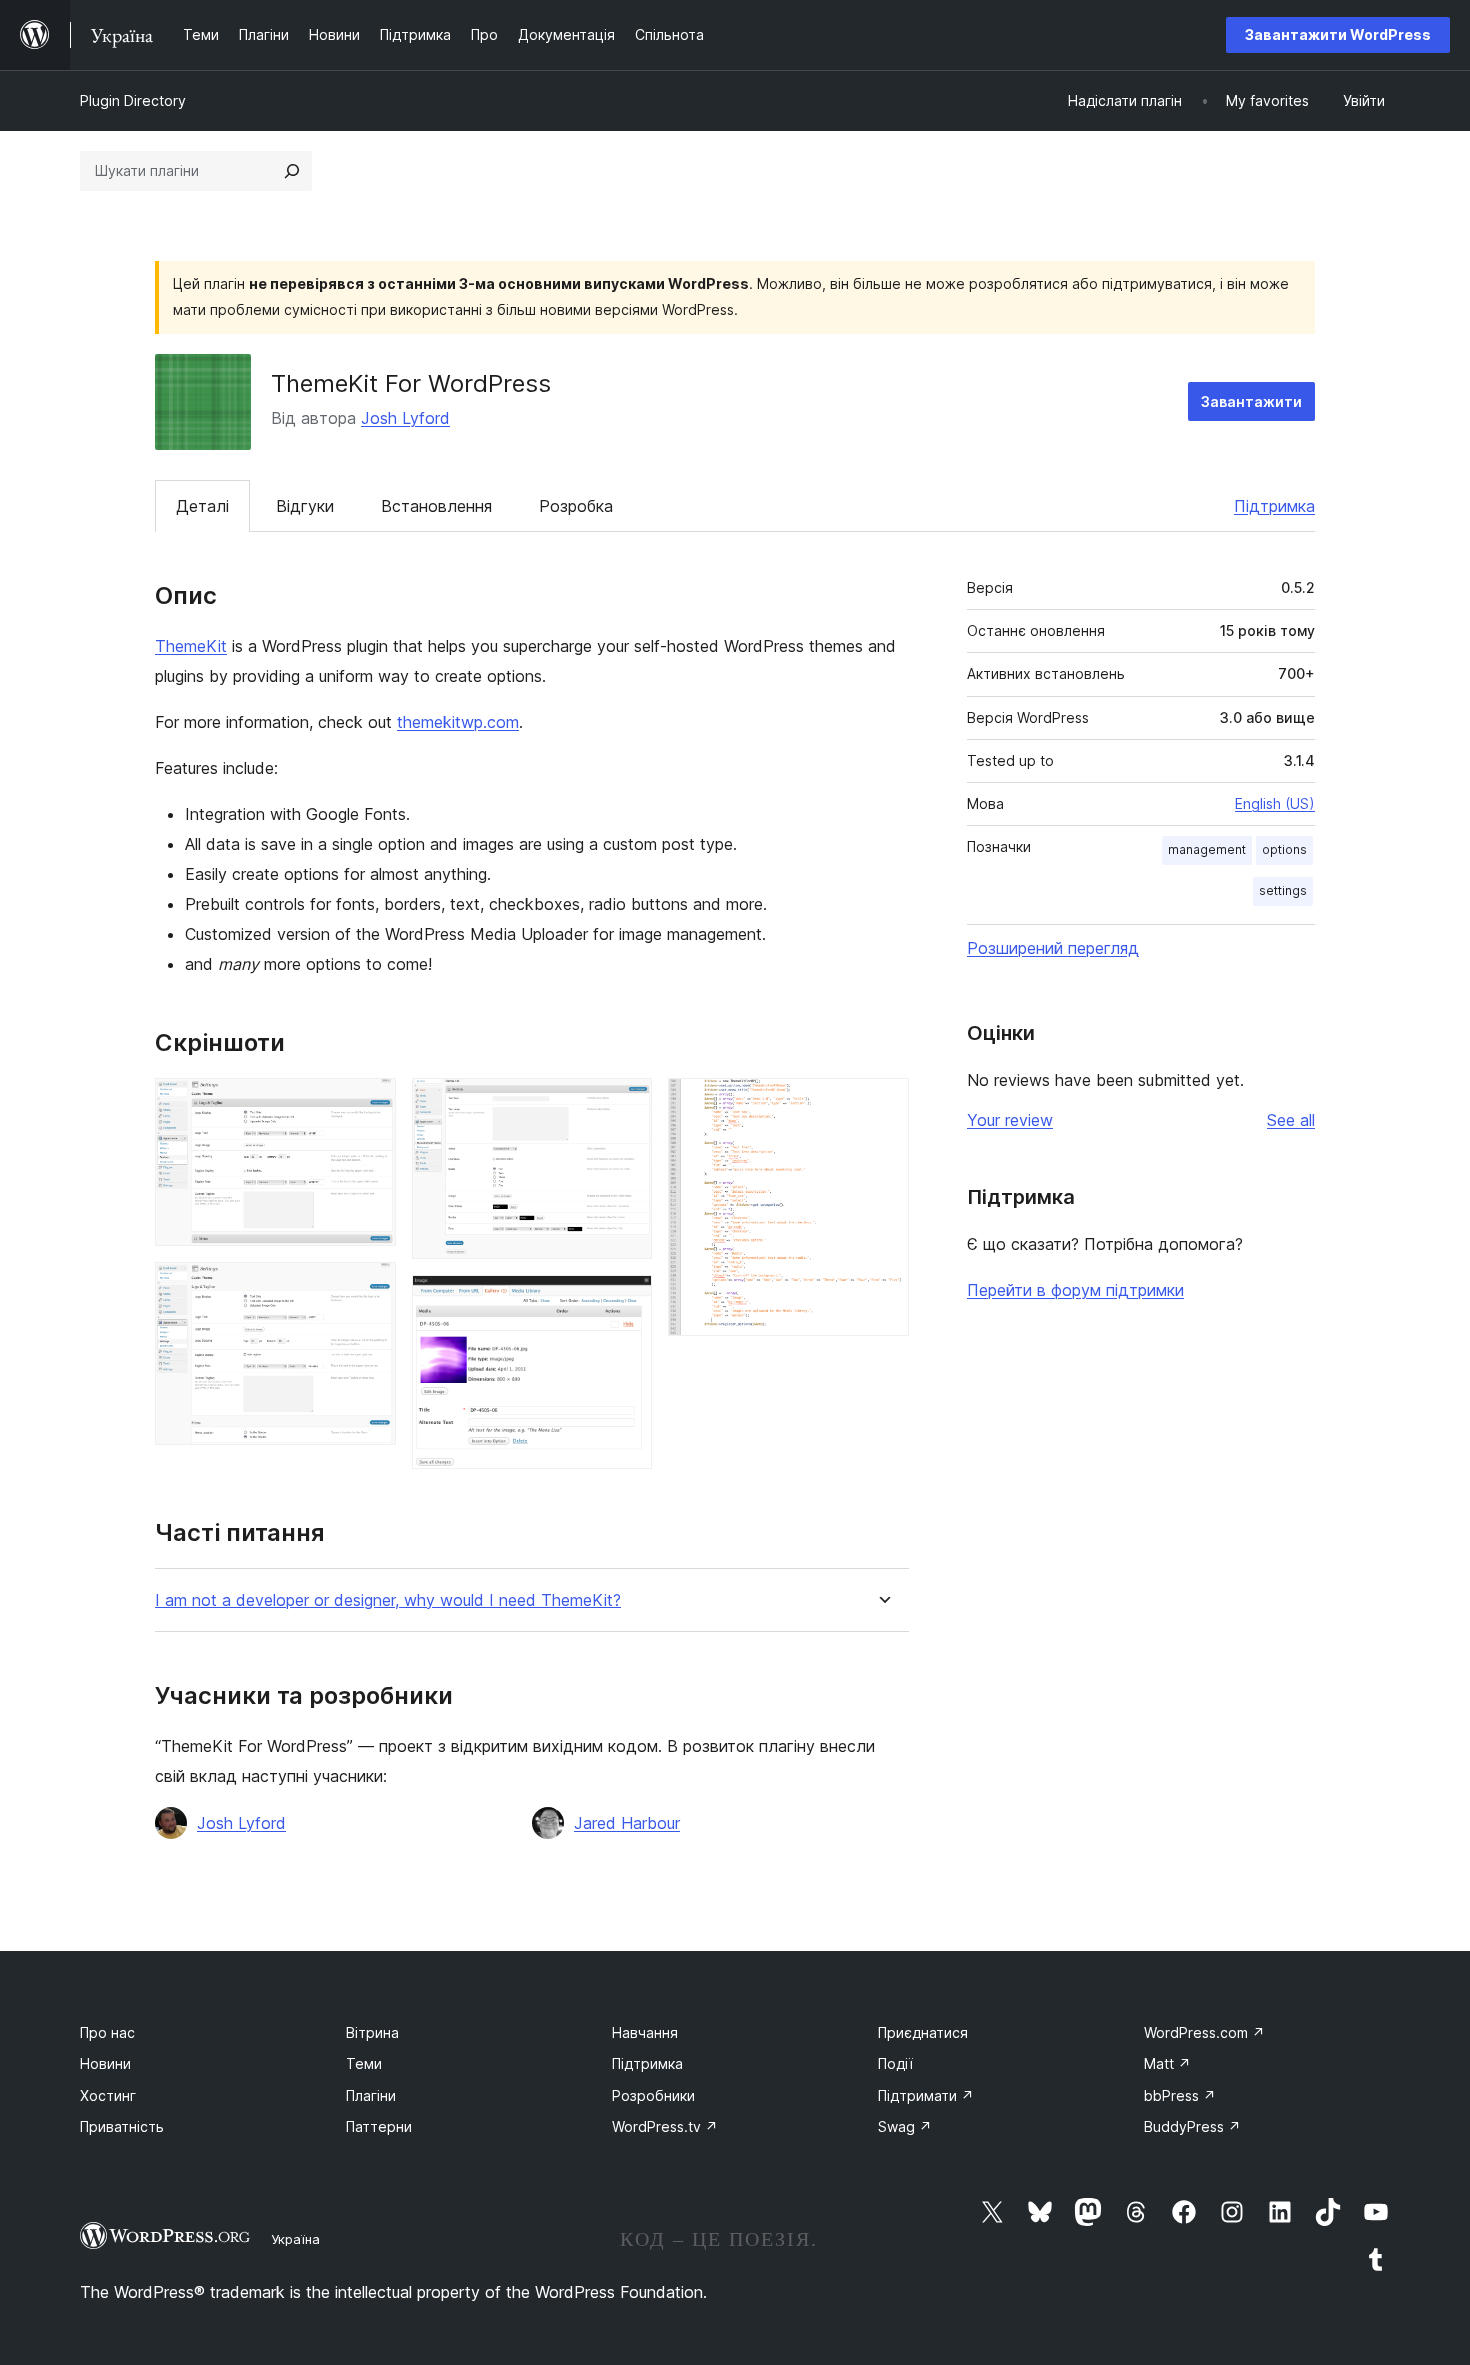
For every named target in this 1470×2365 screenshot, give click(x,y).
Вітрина (372, 2032)
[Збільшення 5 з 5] (882, 1105)
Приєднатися (923, 2032)
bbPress (1180, 2095)
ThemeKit (191, 646)
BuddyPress (1192, 2126)
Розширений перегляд (1053, 948)
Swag (905, 2126)
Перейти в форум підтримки (1075, 1290)
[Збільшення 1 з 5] (369, 1105)
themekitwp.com (458, 722)
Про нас (107, 2032)
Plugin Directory (133, 100)
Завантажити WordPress (1338, 34)
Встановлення (436, 506)
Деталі (202, 506)
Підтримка (1274, 506)
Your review (1010, 1120)
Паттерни (379, 2126)
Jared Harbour (627, 1823)
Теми (364, 2063)
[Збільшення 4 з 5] (625, 1302)
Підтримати (926, 2095)
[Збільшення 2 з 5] (369, 1289)
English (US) (1275, 803)
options (1284, 849)
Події (895, 2063)
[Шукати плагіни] (292, 171)
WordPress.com (1204, 2032)
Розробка (576, 506)
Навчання (645, 2032)
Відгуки (305, 506)
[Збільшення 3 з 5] (625, 1105)
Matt (1167, 2063)
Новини (105, 2063)
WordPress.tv (665, 2126)
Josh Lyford (405, 418)
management (1207, 849)
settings (1283, 890)
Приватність (122, 2126)
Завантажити (1251, 401)
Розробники (653, 2095)
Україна (295, 2239)
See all (1291, 1120)
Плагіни (371, 2095)
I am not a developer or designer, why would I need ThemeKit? (388, 1600)
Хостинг (108, 2095)
